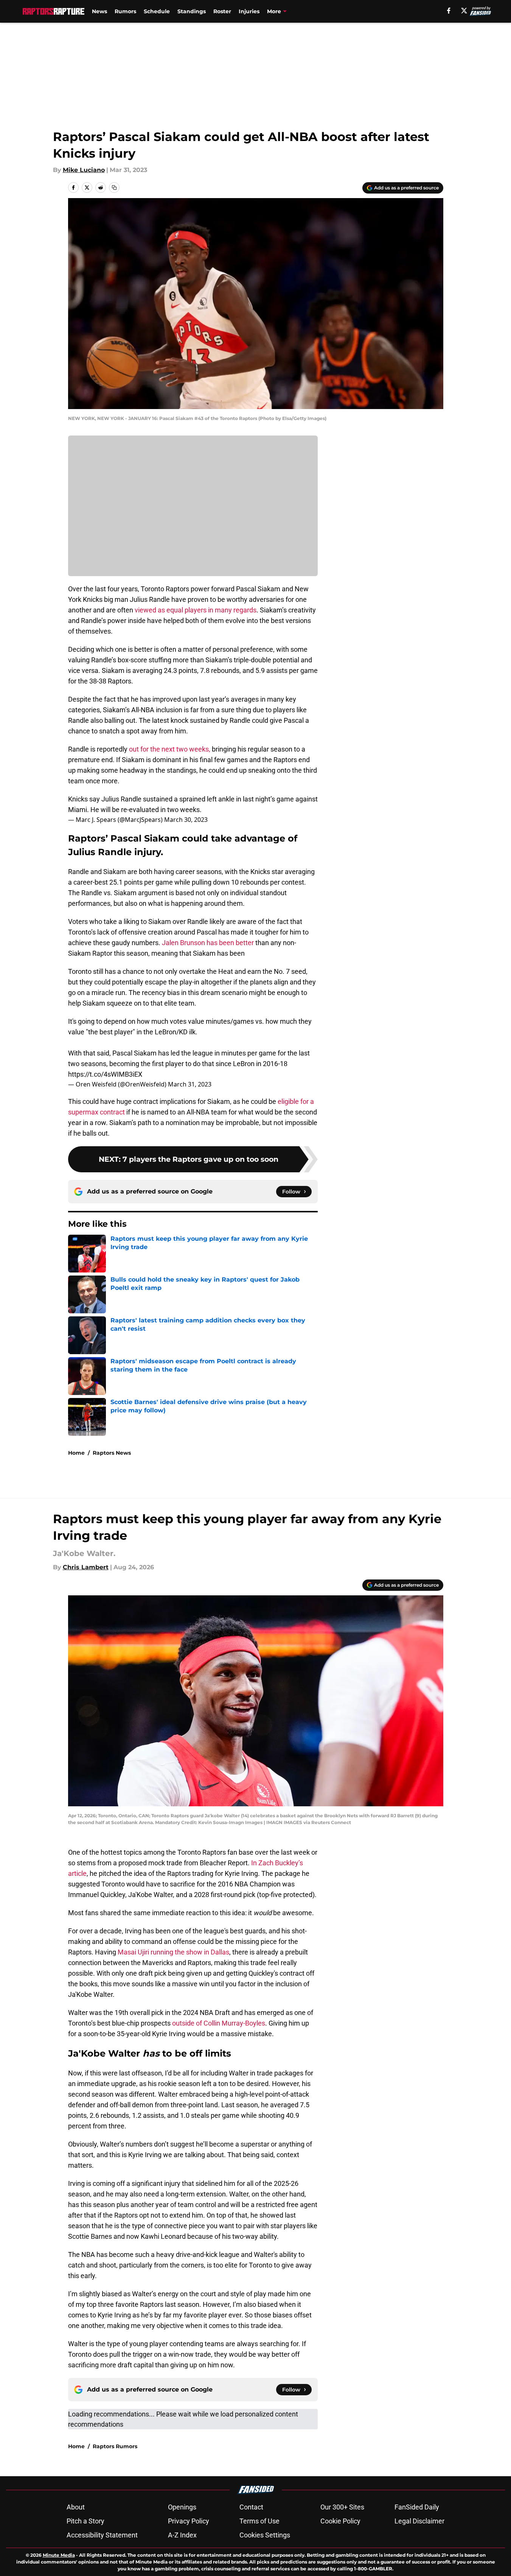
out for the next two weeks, (170, 749)
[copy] (114, 188)
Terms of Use (259, 2521)
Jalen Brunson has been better (207, 943)
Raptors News (112, 1453)
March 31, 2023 (190, 1084)
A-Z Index (182, 2535)
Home (76, 1453)
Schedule (157, 11)
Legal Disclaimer (419, 2521)
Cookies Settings (265, 2535)
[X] (464, 11)
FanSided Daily (417, 2507)
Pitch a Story (85, 2521)
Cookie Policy (340, 2521)
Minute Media (59, 2555)
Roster (222, 11)
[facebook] (449, 11)
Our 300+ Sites (342, 2507)
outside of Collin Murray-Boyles (219, 2023)
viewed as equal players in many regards (196, 610)
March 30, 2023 (186, 820)
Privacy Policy (189, 2521)
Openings (182, 2507)
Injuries (249, 11)
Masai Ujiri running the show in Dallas (173, 1952)
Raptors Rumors (115, 2446)
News (99, 11)
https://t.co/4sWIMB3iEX (105, 1074)
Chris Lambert (86, 1567)
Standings (192, 11)
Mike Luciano (84, 170)
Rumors (125, 11)
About (76, 2507)
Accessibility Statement (102, 2535)
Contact (251, 2507)
